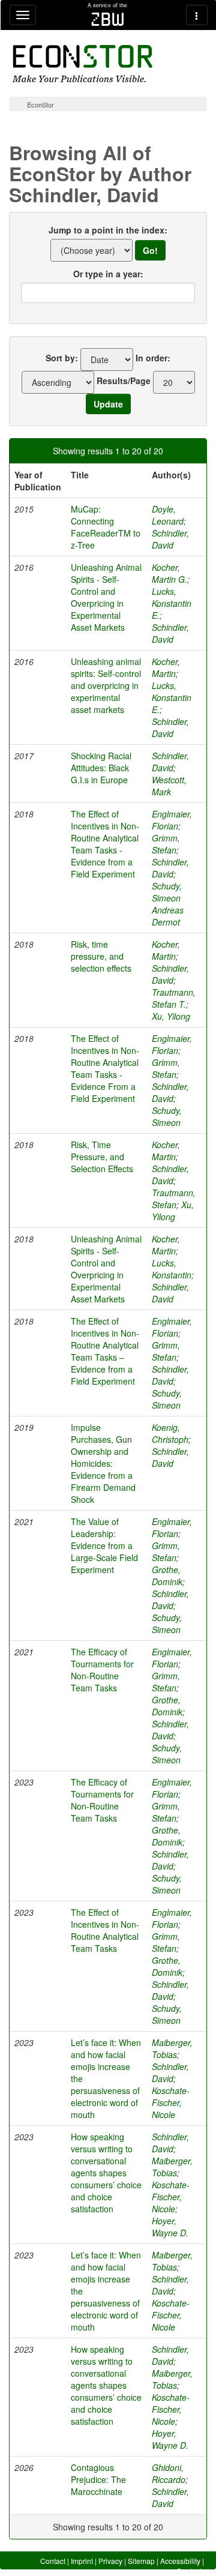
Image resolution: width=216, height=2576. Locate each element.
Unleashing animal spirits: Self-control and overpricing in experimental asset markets (106, 685)
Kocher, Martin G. (169, 573)
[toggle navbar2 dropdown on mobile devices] (197, 15)
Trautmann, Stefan (174, 1199)
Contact (53, 2561)
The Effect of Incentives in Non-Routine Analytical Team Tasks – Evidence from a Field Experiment (105, 1351)
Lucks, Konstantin (172, 1269)
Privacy (110, 2561)
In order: (153, 358)
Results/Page (124, 381)
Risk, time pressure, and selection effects (101, 956)
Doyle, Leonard (168, 515)
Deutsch (190, 2571)
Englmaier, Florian (172, 820)
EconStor (40, 104)
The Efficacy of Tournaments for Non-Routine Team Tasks (102, 1670)
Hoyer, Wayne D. (170, 2227)
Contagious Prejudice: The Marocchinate (98, 2479)
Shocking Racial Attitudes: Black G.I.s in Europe (101, 768)
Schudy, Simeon (167, 1116)
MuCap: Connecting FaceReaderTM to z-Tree (106, 527)
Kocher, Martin (166, 667)
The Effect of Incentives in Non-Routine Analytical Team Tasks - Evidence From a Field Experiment (105, 1068)
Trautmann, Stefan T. (174, 998)
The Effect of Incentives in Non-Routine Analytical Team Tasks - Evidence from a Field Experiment (105, 844)
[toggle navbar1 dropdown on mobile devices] (23, 15)
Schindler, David (170, 539)
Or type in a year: (108, 274)
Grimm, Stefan (166, 844)
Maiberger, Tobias (172, 2048)
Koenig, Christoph (170, 1433)
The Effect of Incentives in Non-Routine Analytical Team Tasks (105, 1930)
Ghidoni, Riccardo (169, 2473)
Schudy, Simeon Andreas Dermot (168, 904)
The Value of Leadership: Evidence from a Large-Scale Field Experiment (104, 1545)
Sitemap (141, 2561)
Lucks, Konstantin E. (172, 603)
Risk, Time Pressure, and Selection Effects (102, 1157)
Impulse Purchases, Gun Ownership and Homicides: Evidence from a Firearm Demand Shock (103, 1463)
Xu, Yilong (171, 1016)
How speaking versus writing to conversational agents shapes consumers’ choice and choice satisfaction (106, 2173)
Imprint (82, 2561)
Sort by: (62, 358)
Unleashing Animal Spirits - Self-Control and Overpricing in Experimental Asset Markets (106, 597)
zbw (108, 19)
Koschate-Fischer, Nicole (171, 2102)
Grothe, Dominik (167, 1575)
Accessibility (180, 2561)
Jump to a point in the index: (108, 230)
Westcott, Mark (169, 786)
